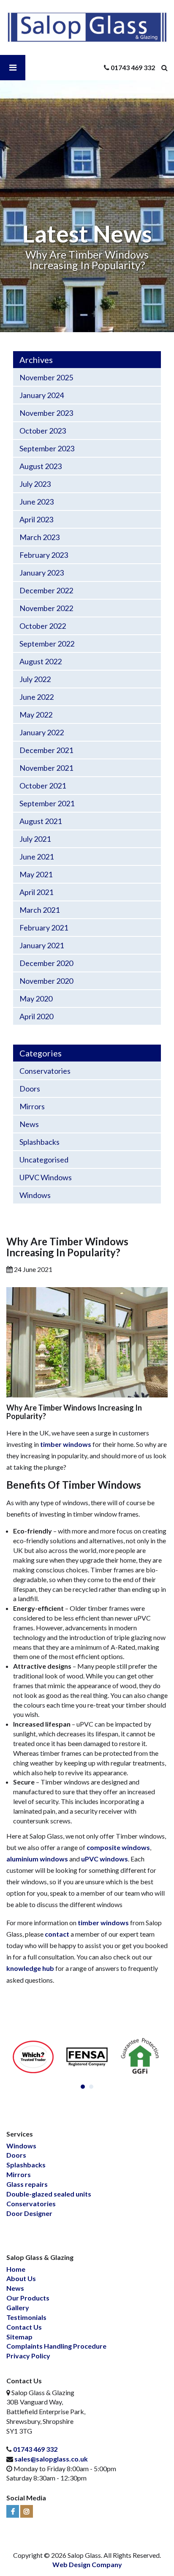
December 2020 (46, 963)
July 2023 (35, 484)
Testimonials (26, 2317)
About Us (21, 2278)
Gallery (18, 2307)
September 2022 (47, 644)
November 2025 (46, 377)
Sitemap (19, 2337)
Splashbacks (39, 1142)
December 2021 (46, 750)
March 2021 (39, 910)
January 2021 (42, 945)
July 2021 (35, 839)
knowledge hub (30, 1968)
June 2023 (37, 502)
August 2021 (41, 821)
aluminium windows (37, 1859)
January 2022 (42, 732)
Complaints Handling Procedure (56, 2346)
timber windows (66, 1444)
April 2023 (36, 519)
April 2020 (36, 1016)
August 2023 (41, 466)
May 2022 (36, 715)
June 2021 (37, 857)
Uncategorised (44, 1160)
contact (57, 1934)
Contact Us (24, 2327)
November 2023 (46, 413)
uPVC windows (105, 1859)
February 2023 (44, 555)
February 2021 (44, 928)
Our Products (28, 2298)
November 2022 (46, 608)
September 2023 (47, 448)
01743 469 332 (35, 2449)
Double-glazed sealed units (49, 2194)
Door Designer (29, 2213)
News (29, 1124)
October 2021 (43, 786)
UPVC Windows (46, 1177)
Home (16, 2269)
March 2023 (39, 537)
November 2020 (46, 981)
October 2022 (43, 626)
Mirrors (32, 1106)
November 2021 (46, 768)
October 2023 (43, 431)
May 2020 (36, 999)
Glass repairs (27, 2184)
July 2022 (35, 679)
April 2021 (36, 892)
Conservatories (45, 1071)
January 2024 (42, 395)
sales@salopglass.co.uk (51, 2459)
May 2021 (36, 874)
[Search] (168, 68)
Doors (30, 1089)
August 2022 (41, 661)
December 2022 (46, 590)
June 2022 (37, 697)
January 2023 (42, 573)
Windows (35, 1195)
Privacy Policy (28, 2356)
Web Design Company (87, 2564)
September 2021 (47, 803)
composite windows (118, 1847)
